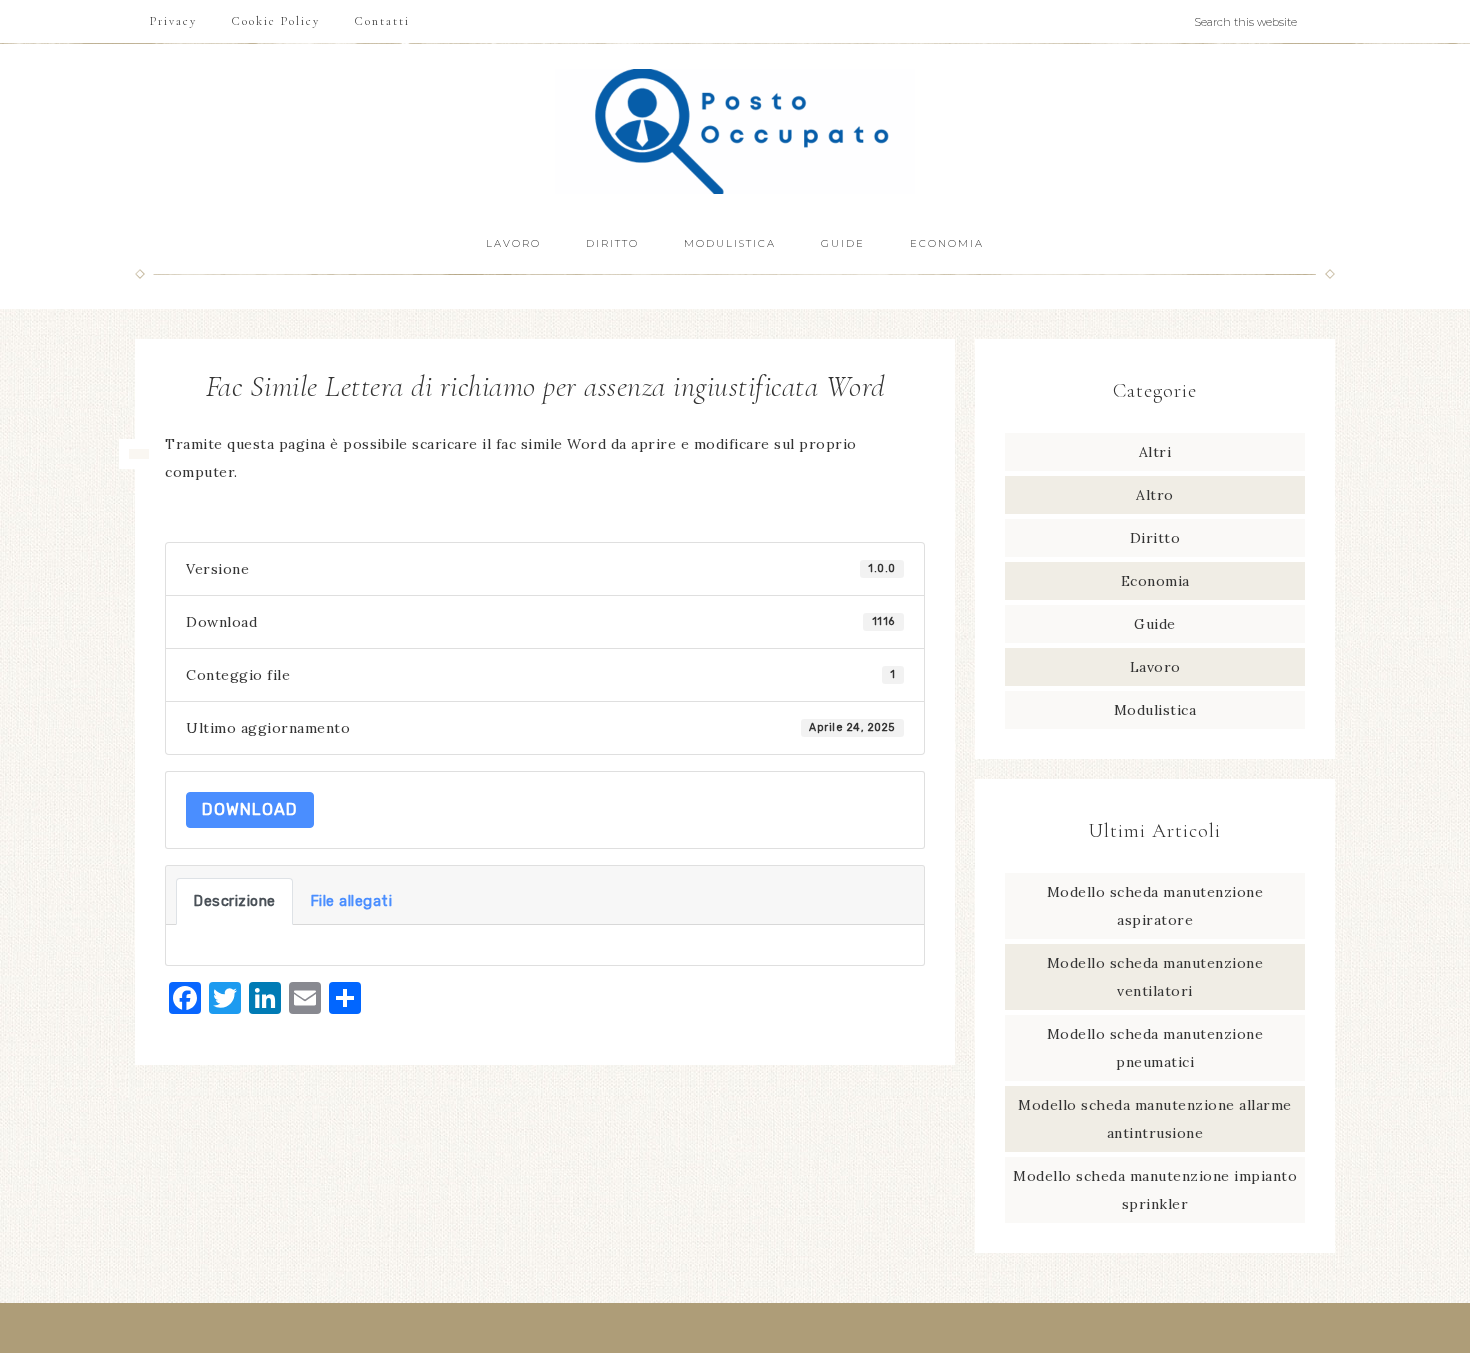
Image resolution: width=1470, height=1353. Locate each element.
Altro (1155, 495)
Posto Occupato (735, 131)
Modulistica (1155, 710)
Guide (1155, 624)
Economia (1155, 581)
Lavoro (1155, 667)
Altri (1155, 452)
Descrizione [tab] (234, 901)
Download (250, 809)
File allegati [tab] (351, 901)
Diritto (1155, 538)
